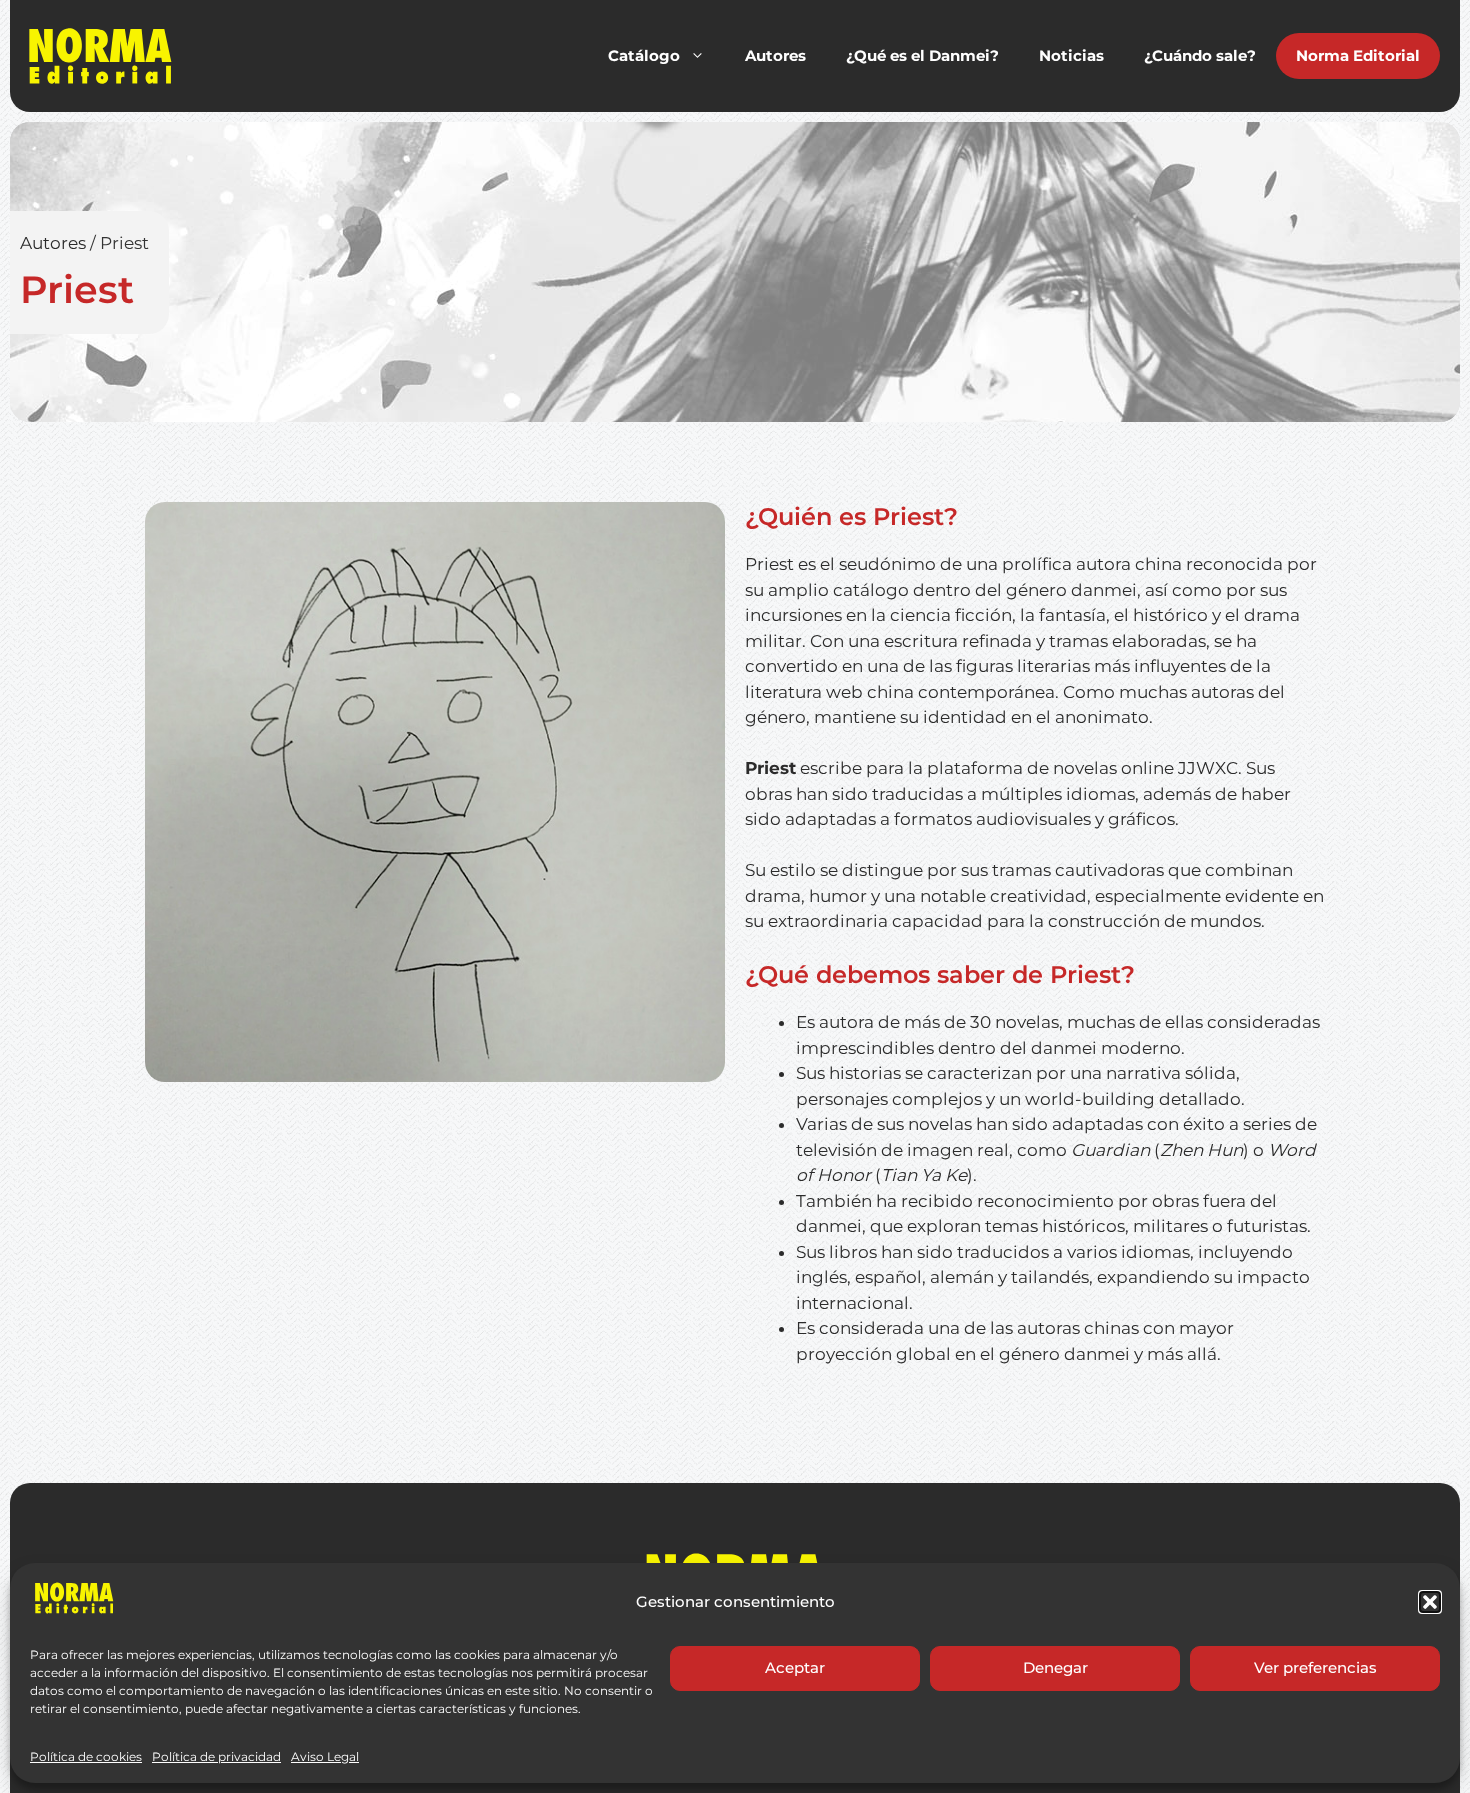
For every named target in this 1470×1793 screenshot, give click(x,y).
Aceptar (795, 1667)
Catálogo (644, 55)
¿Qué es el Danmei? (922, 55)
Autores (775, 55)
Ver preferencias (1315, 1667)
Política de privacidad (216, 1756)
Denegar (1055, 1667)
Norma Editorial (1358, 55)
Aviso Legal (325, 1756)
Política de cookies (86, 1756)
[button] (1430, 1602)
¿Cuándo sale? (1200, 55)
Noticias (1071, 55)
